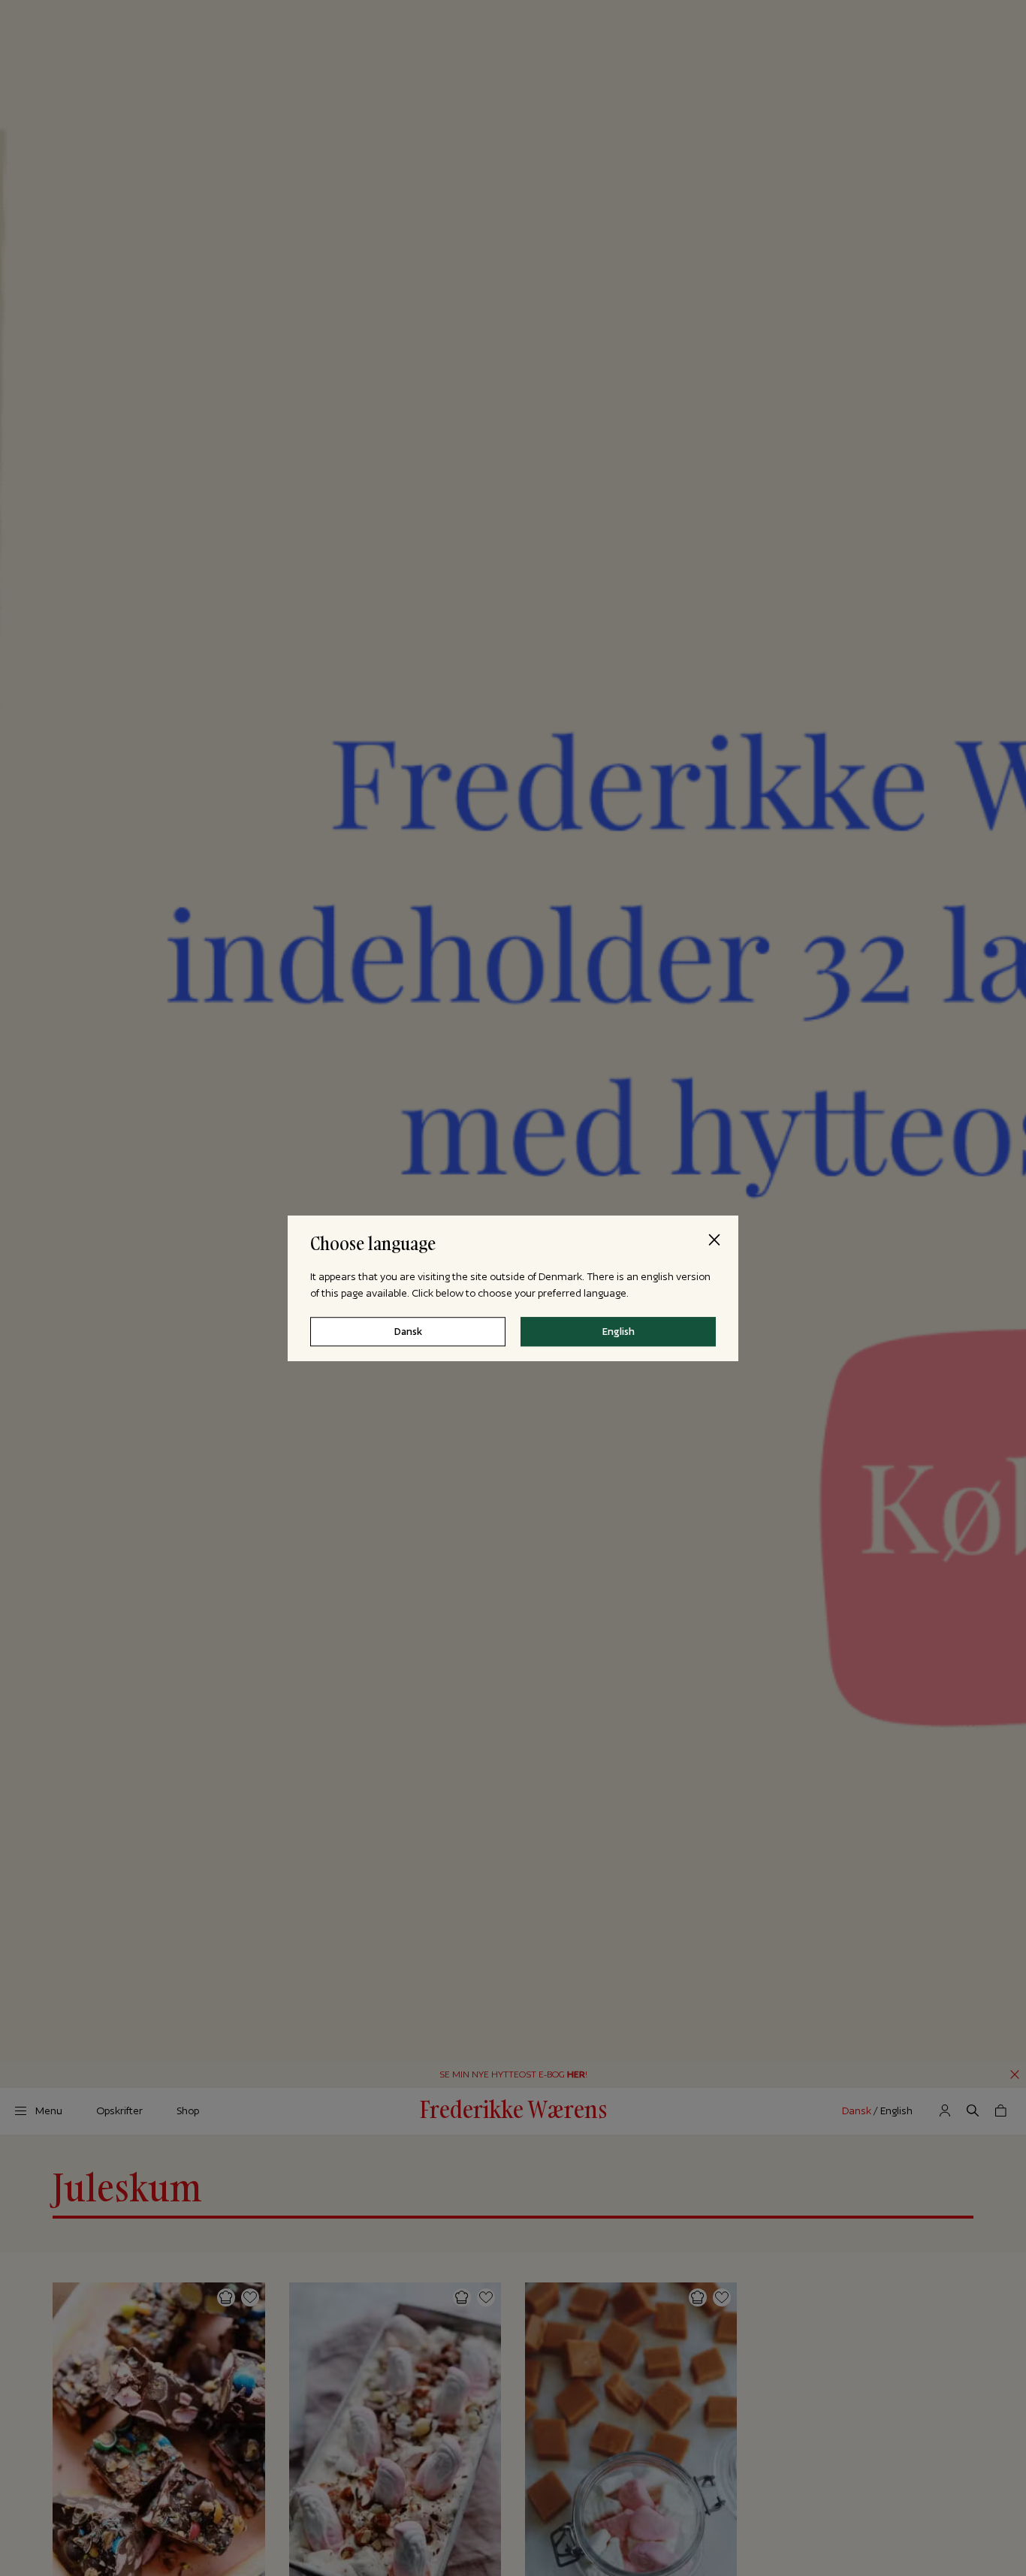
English (619, 1331)
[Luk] (714, 1240)
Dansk (408, 1331)
